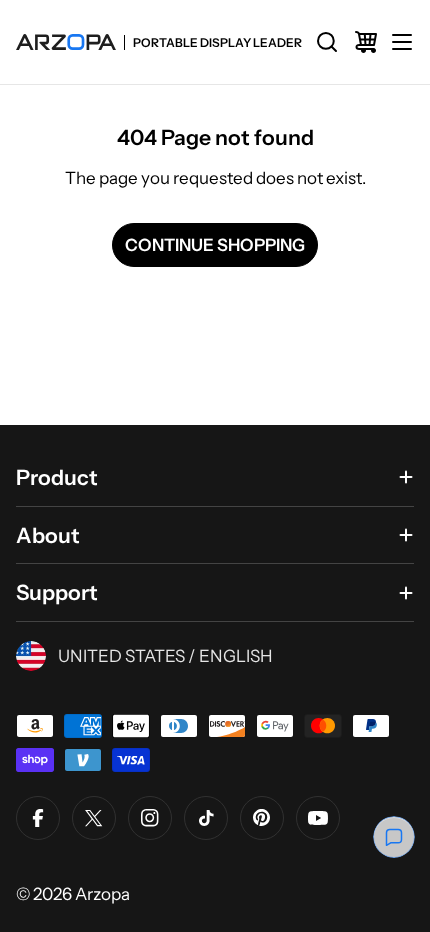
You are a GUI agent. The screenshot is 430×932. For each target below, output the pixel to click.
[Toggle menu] (402, 42)
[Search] (327, 42)
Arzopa (102, 894)
